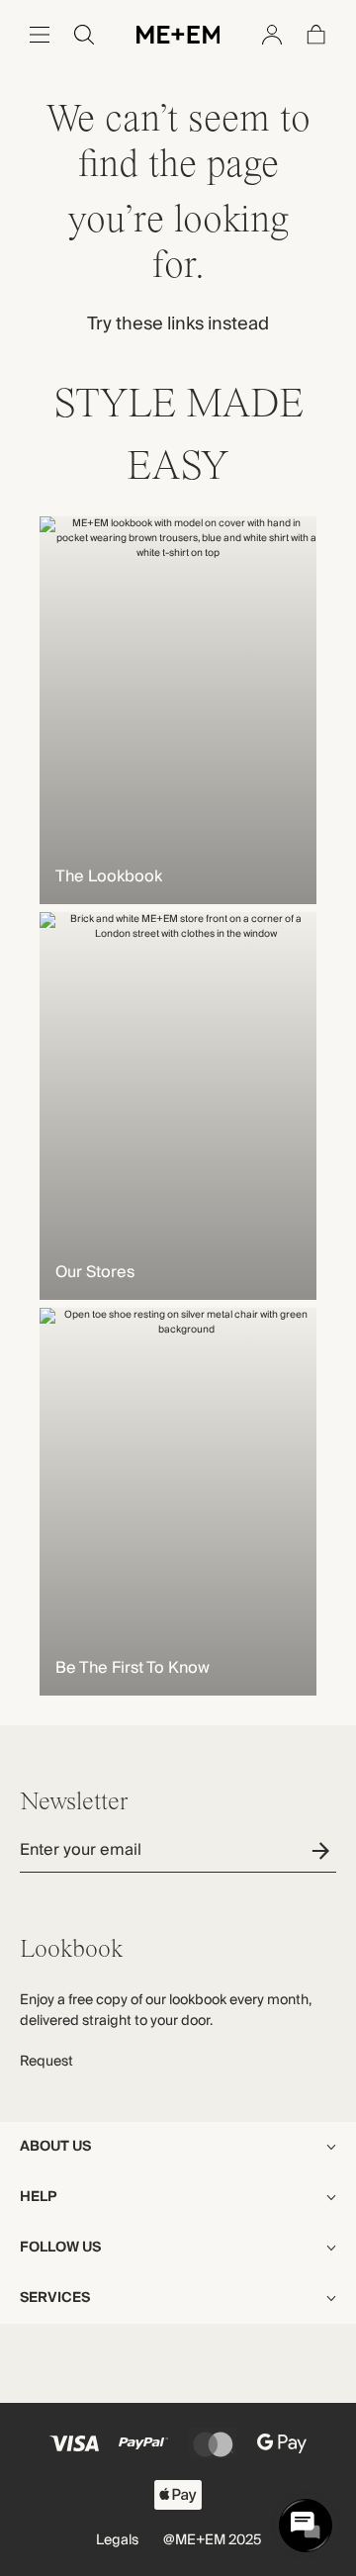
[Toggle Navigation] (40, 35)
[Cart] (316, 35)
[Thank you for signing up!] (324, 1850)
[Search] (84, 35)
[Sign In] (272, 35)
